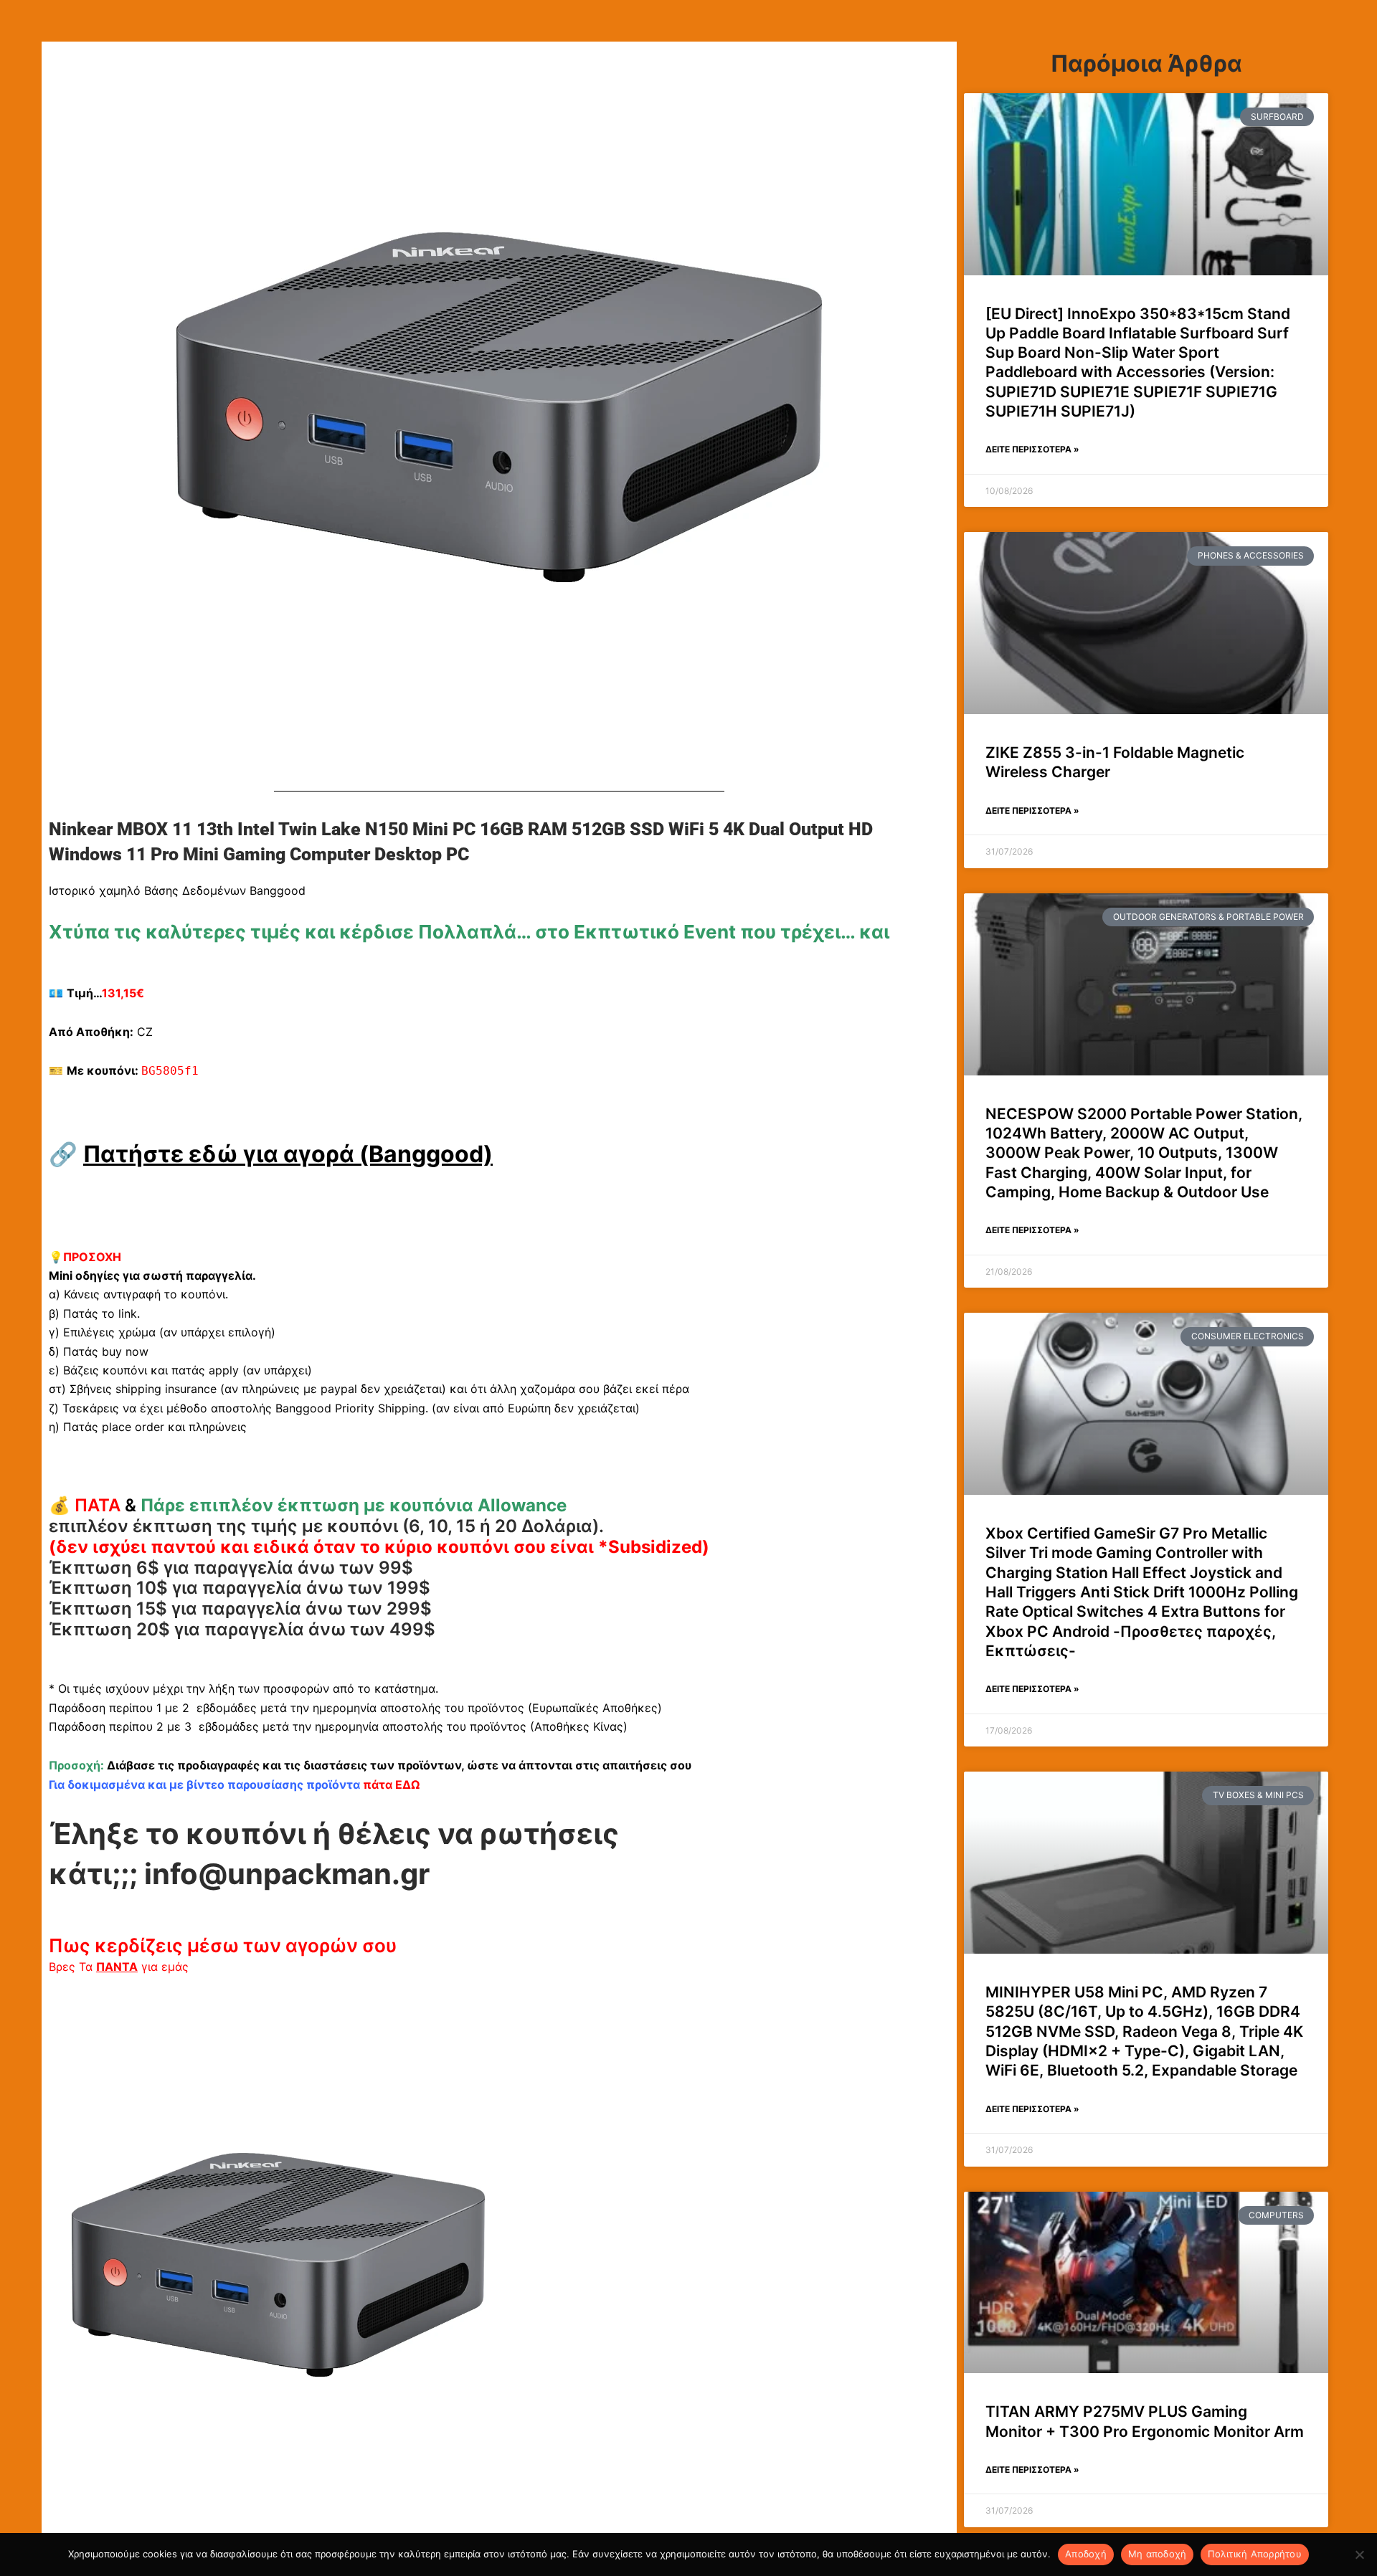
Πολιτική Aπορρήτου (1255, 2554)
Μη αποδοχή (1158, 2554)
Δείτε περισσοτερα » (1032, 449)
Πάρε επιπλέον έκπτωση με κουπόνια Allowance (354, 1505)
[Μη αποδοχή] (1359, 2554)
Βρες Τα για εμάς (119, 1967)
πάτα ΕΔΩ (391, 1784)
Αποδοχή (1086, 2554)
